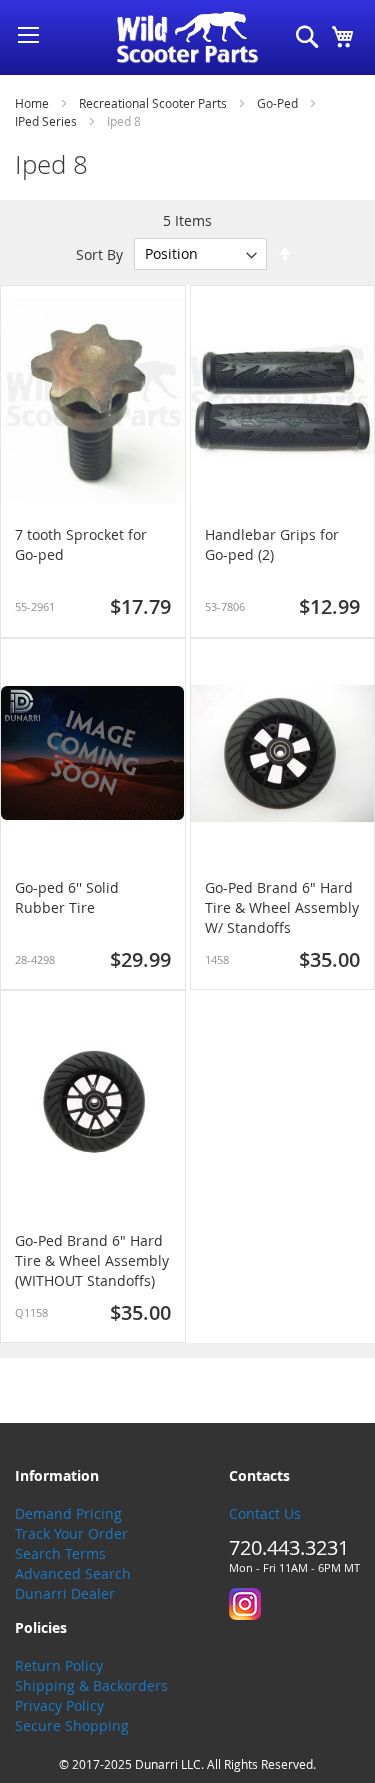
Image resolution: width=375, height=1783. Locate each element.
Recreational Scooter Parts (154, 103)
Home (33, 103)
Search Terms (60, 1553)
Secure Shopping (72, 1725)
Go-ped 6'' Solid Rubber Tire (67, 897)
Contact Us (265, 1513)
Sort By (99, 253)
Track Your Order (71, 1533)
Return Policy (59, 1665)
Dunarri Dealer (65, 1593)
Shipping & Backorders (91, 1685)
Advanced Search (73, 1573)
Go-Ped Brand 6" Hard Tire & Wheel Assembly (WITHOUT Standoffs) (92, 1260)
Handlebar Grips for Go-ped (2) (272, 544)
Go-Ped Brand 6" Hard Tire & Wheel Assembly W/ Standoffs (282, 907)
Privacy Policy (59, 1705)
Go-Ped (279, 103)
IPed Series (47, 121)
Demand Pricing (68, 1513)
